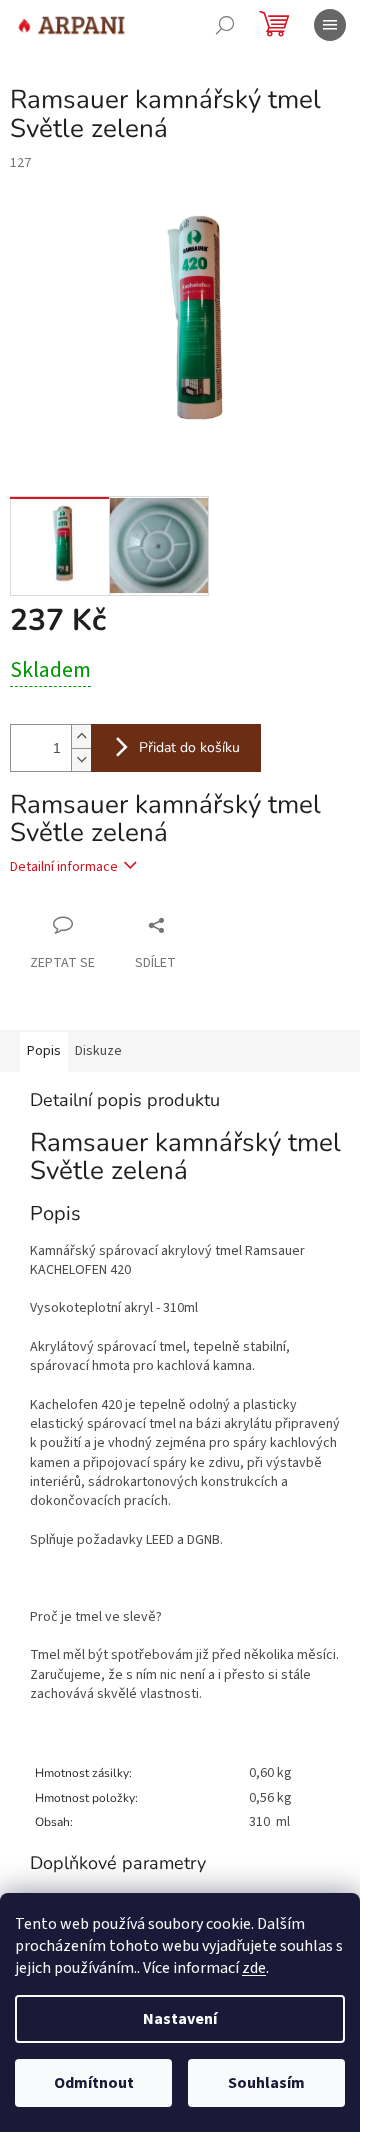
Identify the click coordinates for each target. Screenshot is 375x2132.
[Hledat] (225, 25)
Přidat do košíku (189, 747)
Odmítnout (94, 2083)
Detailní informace (64, 867)
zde (254, 1968)
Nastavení (180, 2019)
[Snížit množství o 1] (81, 759)
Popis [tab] (44, 1051)
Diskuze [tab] (98, 1051)
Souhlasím (266, 2083)
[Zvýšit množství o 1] (81, 736)
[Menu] (330, 25)
